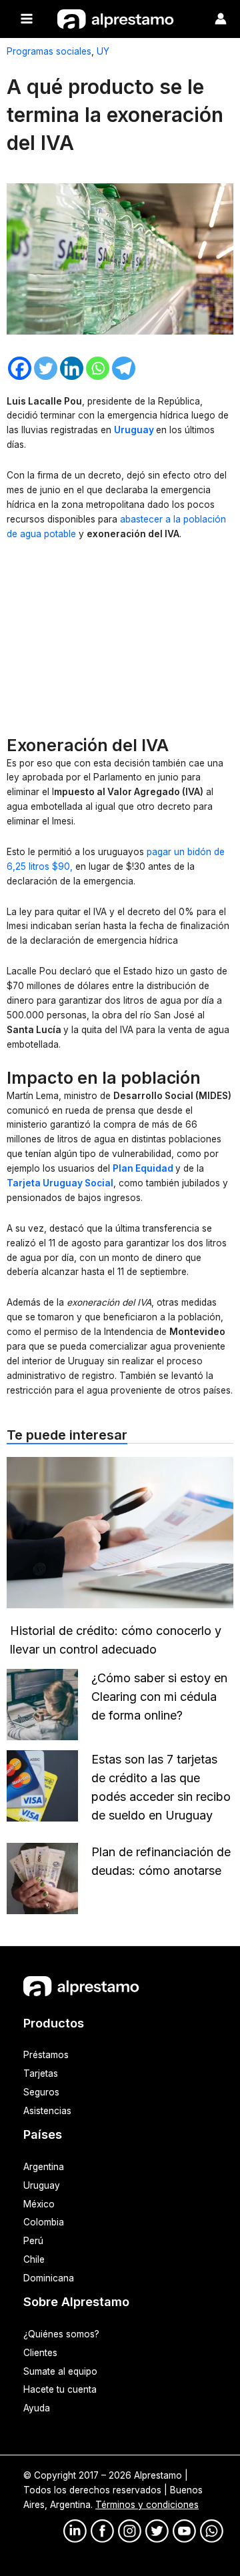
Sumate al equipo (60, 2371)
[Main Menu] (27, 19)
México (39, 2204)
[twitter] (157, 2531)
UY (103, 51)
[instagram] (130, 2531)
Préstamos (46, 2055)
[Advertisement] (120, 641)
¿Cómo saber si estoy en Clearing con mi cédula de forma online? (159, 1697)
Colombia (44, 2222)
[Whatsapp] (98, 368)
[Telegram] (124, 368)
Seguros (41, 2092)
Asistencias (47, 2111)
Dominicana (49, 2278)
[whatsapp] (212, 2531)
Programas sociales (49, 51)
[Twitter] (46, 368)
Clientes (40, 2353)
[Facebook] (20, 368)
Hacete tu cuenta (60, 2389)
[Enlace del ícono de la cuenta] (221, 19)
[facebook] (102, 2531)
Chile (34, 2259)
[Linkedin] (72, 368)
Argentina (44, 2167)
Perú (33, 2241)
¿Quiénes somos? (61, 2334)
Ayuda (37, 2408)
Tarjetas (41, 2073)
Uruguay (135, 430)
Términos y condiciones (147, 2505)
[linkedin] (75, 2531)
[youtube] (184, 2531)
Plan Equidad (143, 1168)
